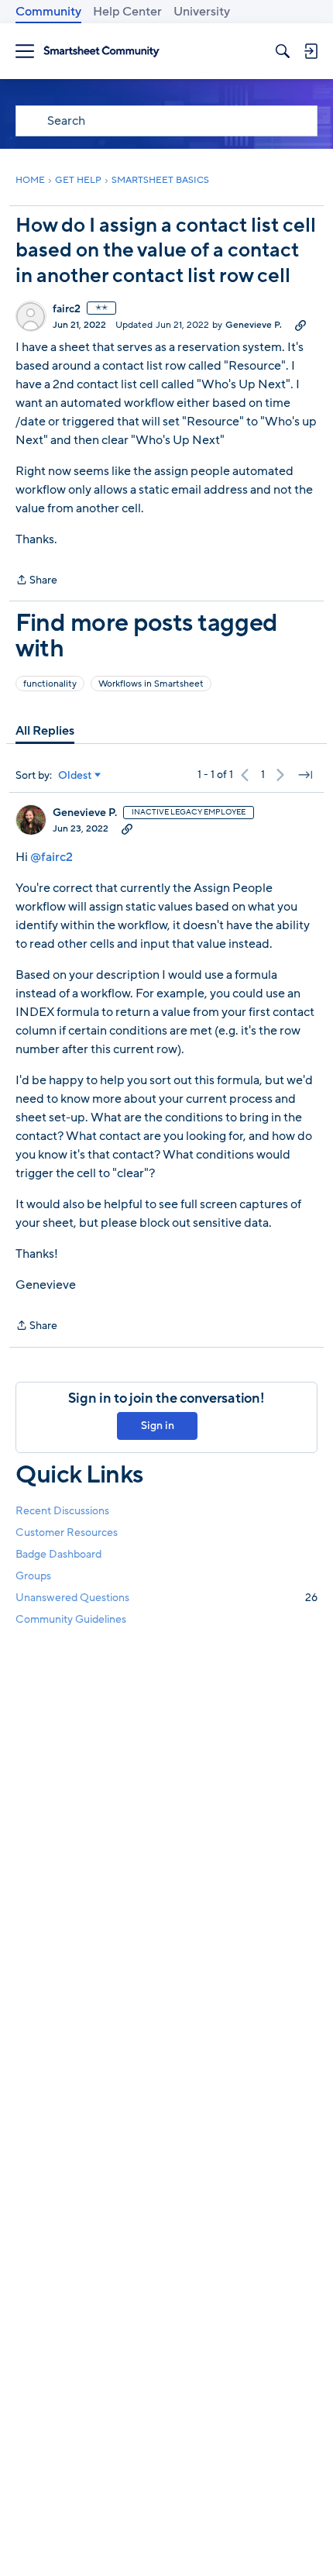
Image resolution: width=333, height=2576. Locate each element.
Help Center (127, 12)
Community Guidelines (71, 1619)
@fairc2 (51, 857)
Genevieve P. (254, 325)
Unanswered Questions (166, 1598)
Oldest (75, 776)
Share (36, 581)
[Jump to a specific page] (305, 775)
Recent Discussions (62, 1511)
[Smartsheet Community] (101, 52)
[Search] (283, 51)
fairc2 (67, 309)
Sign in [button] (158, 1426)
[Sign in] (311, 51)
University (202, 12)
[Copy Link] (300, 325)
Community (48, 12)
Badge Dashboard (58, 1554)
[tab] (45, 731)
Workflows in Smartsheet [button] (151, 684)
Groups (33, 1576)
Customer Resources (67, 1533)
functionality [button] (50, 684)
